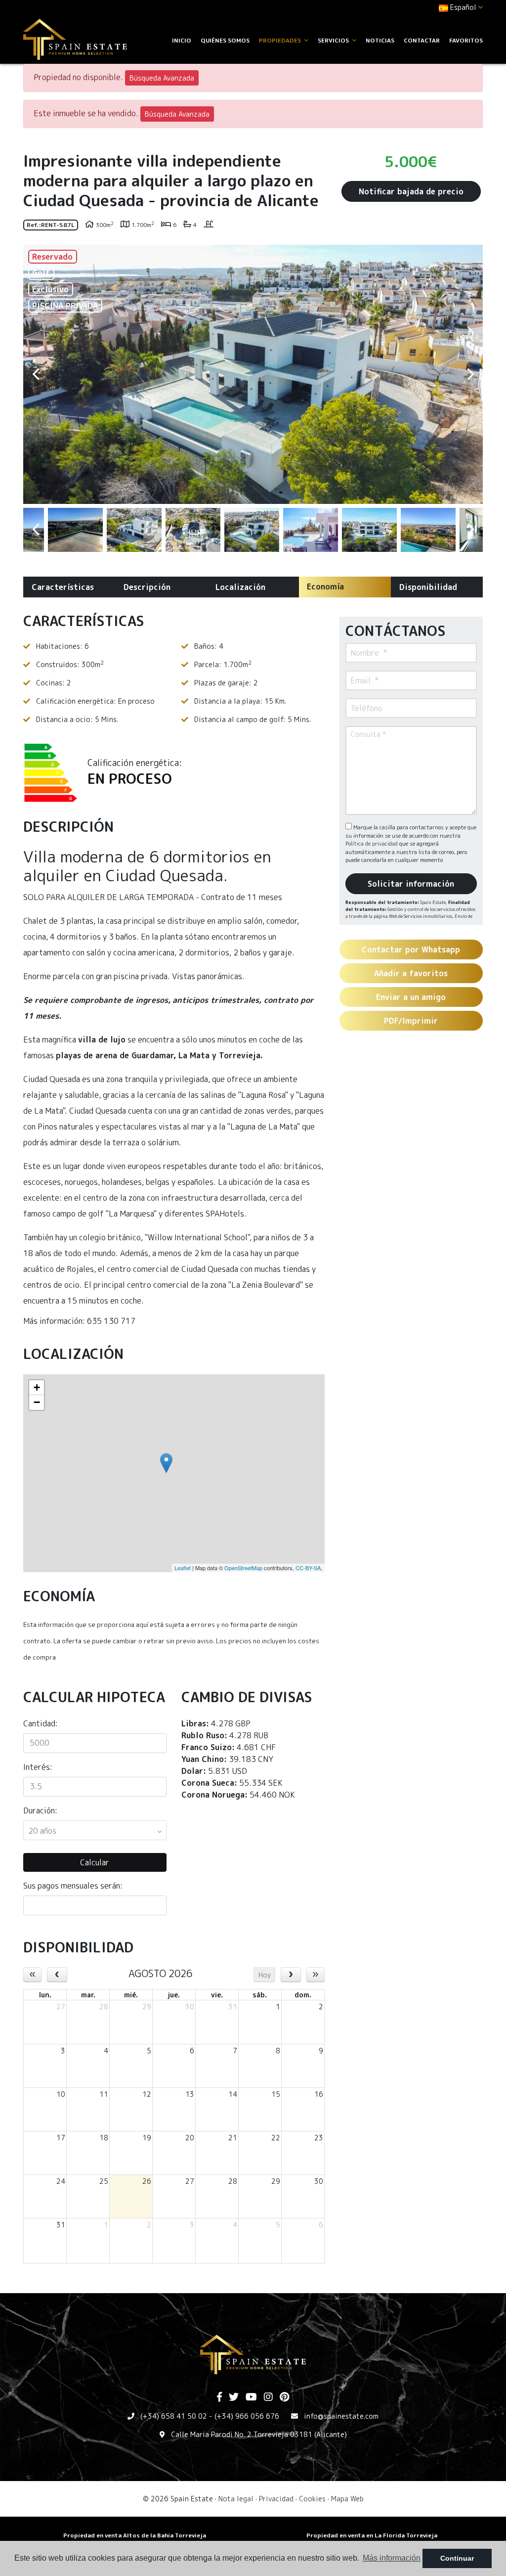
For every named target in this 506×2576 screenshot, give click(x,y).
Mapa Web (347, 2499)
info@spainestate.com (341, 2416)
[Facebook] (219, 2397)
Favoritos (466, 40)
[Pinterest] (284, 2397)
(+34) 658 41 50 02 (174, 2416)
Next (470, 374)
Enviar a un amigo (411, 997)
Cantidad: (41, 1723)
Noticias (380, 40)
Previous (36, 374)
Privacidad (276, 2499)
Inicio (182, 40)
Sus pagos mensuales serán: (73, 1886)
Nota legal (236, 2499)
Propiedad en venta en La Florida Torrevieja (372, 2535)
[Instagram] (268, 2397)
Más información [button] (392, 2558)
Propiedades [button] (281, 40)
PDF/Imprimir (411, 1021)
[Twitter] (234, 2397)
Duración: (40, 1810)
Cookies (312, 2499)
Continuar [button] (457, 2558)
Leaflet (183, 1568)
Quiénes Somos (225, 40)
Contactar (422, 40)
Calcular (95, 1862)
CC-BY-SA (308, 1568)
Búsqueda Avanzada (162, 78)
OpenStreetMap (243, 1568)
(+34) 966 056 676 (247, 2416)
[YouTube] (251, 2397)
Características (63, 587)
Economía (325, 587)
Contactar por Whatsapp (411, 949)
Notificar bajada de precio (411, 191)
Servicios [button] (334, 40)
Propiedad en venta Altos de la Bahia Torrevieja (135, 2535)
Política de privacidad (372, 844)
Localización (240, 587)
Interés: (38, 1767)
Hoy (265, 1975)
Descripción (147, 587)
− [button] (37, 1402)
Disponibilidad (428, 587)
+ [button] (37, 1387)
